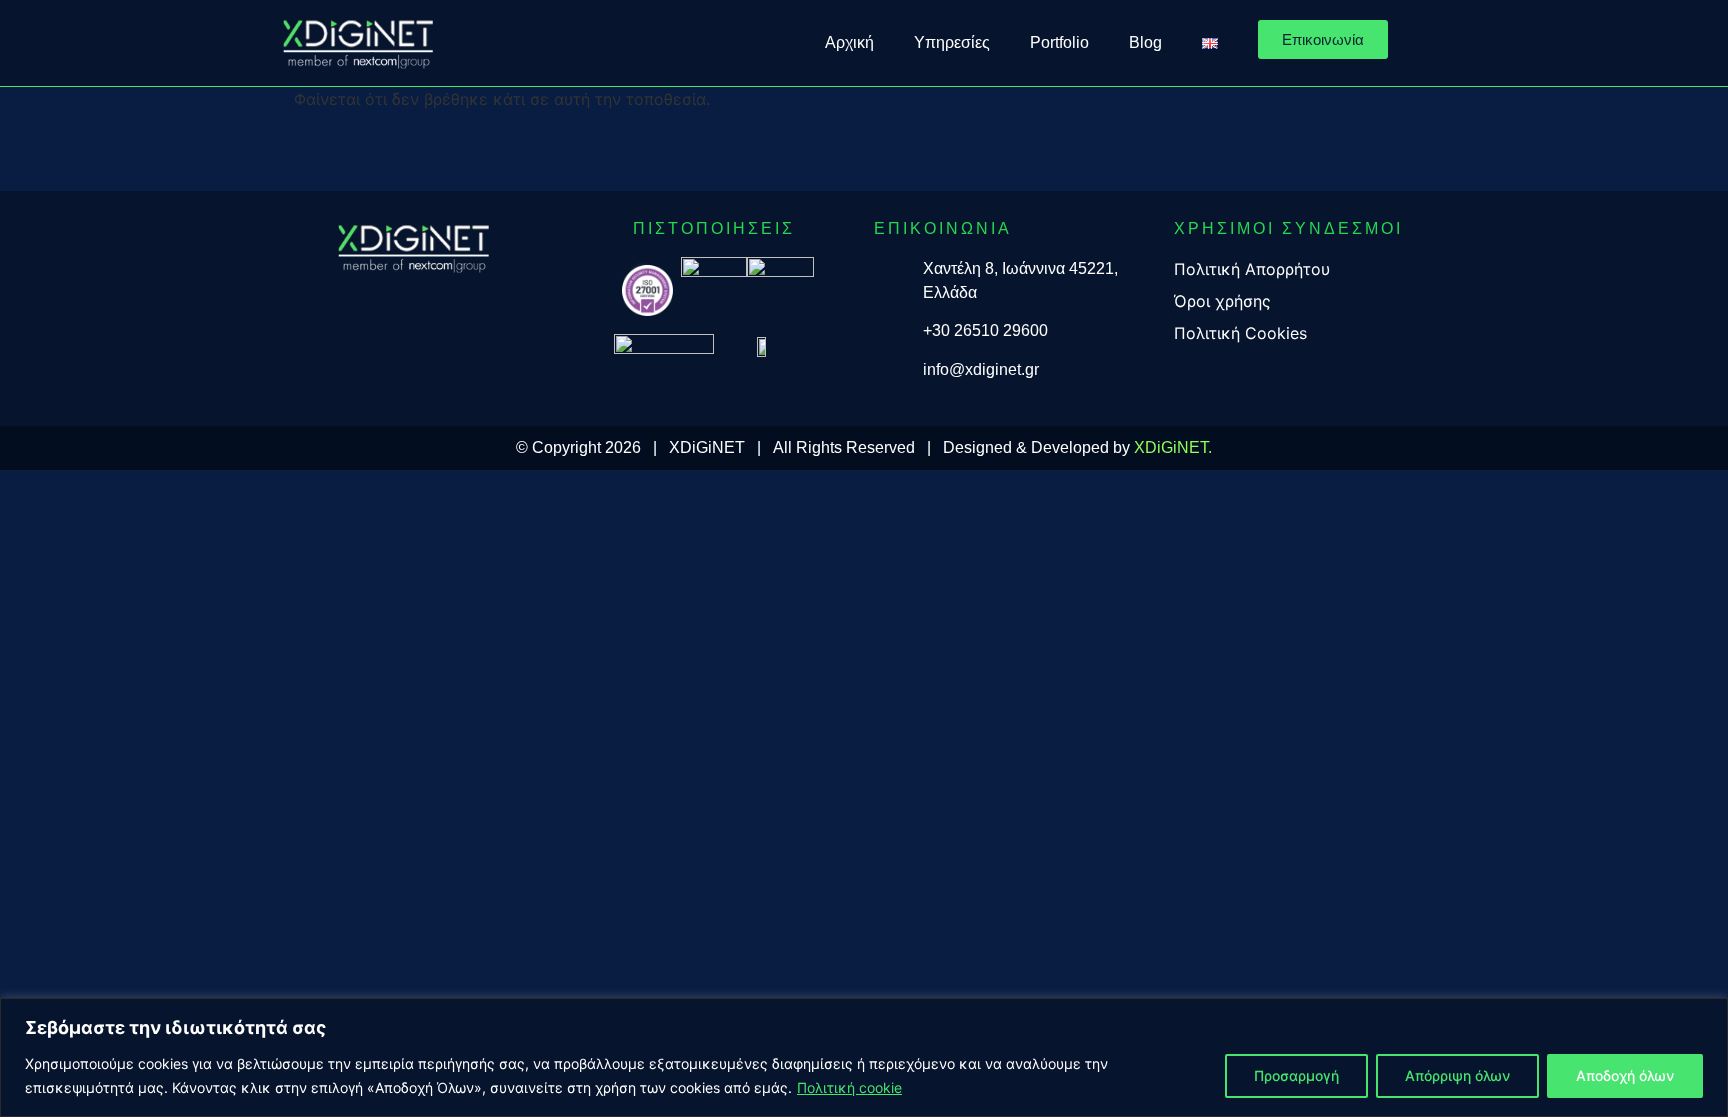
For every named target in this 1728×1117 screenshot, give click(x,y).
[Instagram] (414, 302)
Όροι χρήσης (1222, 301)
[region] (864, 1057)
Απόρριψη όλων (1457, 1075)
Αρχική (849, 42)
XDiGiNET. (1173, 447)
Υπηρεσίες (952, 42)
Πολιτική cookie (849, 1087)
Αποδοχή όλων (1625, 1075)
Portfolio (1059, 42)
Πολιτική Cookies (1240, 333)
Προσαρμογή (1296, 1075)
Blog (1145, 42)
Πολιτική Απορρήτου (1252, 269)
